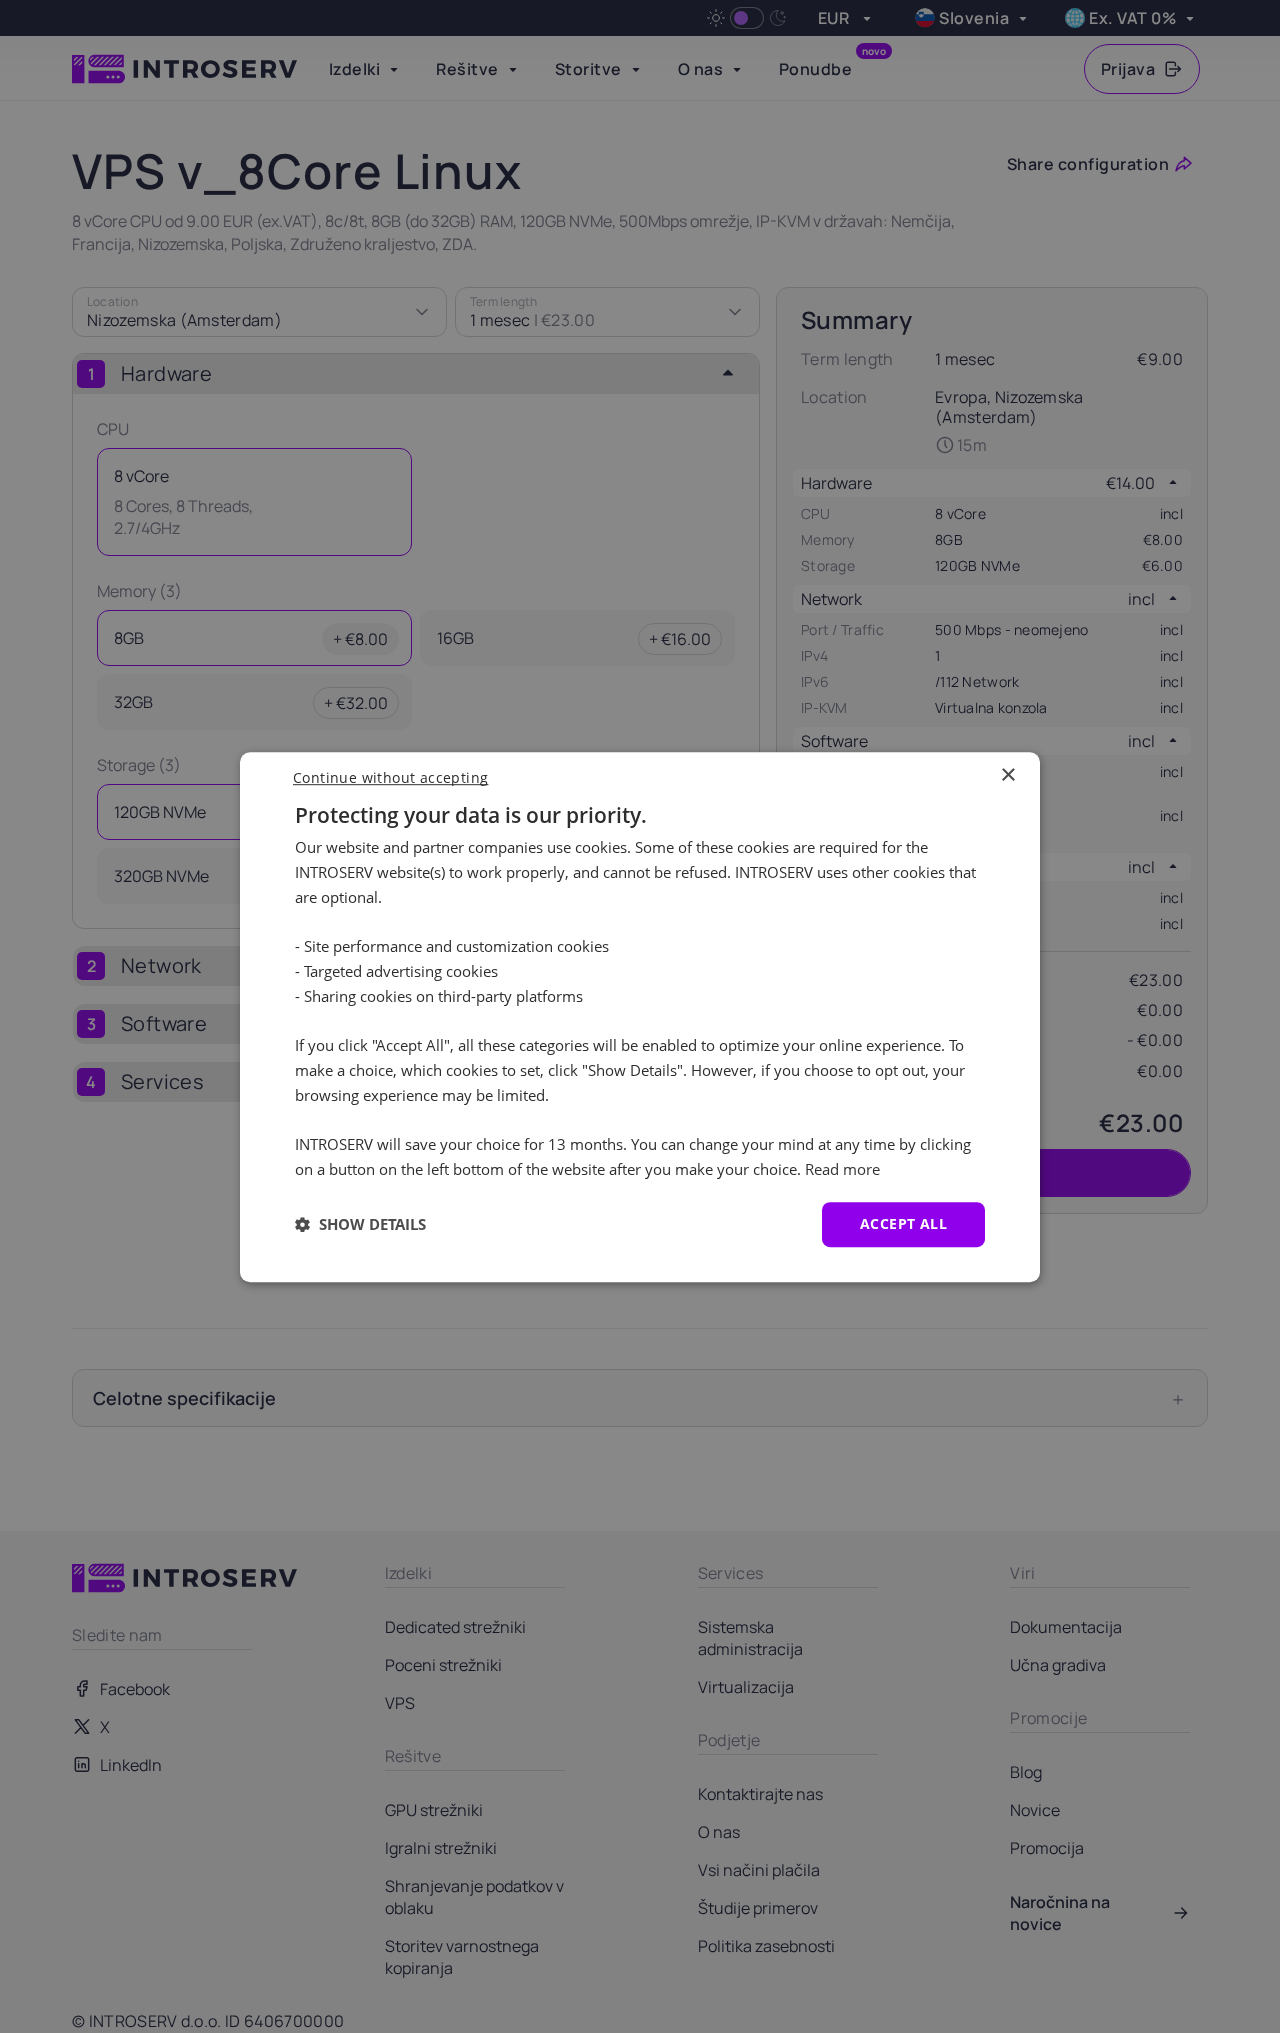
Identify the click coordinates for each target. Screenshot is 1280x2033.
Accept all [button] (903, 1223)
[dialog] (640, 1017)
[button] (360, 1224)
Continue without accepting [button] (390, 777)
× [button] (1007, 775)
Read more (842, 1169)
